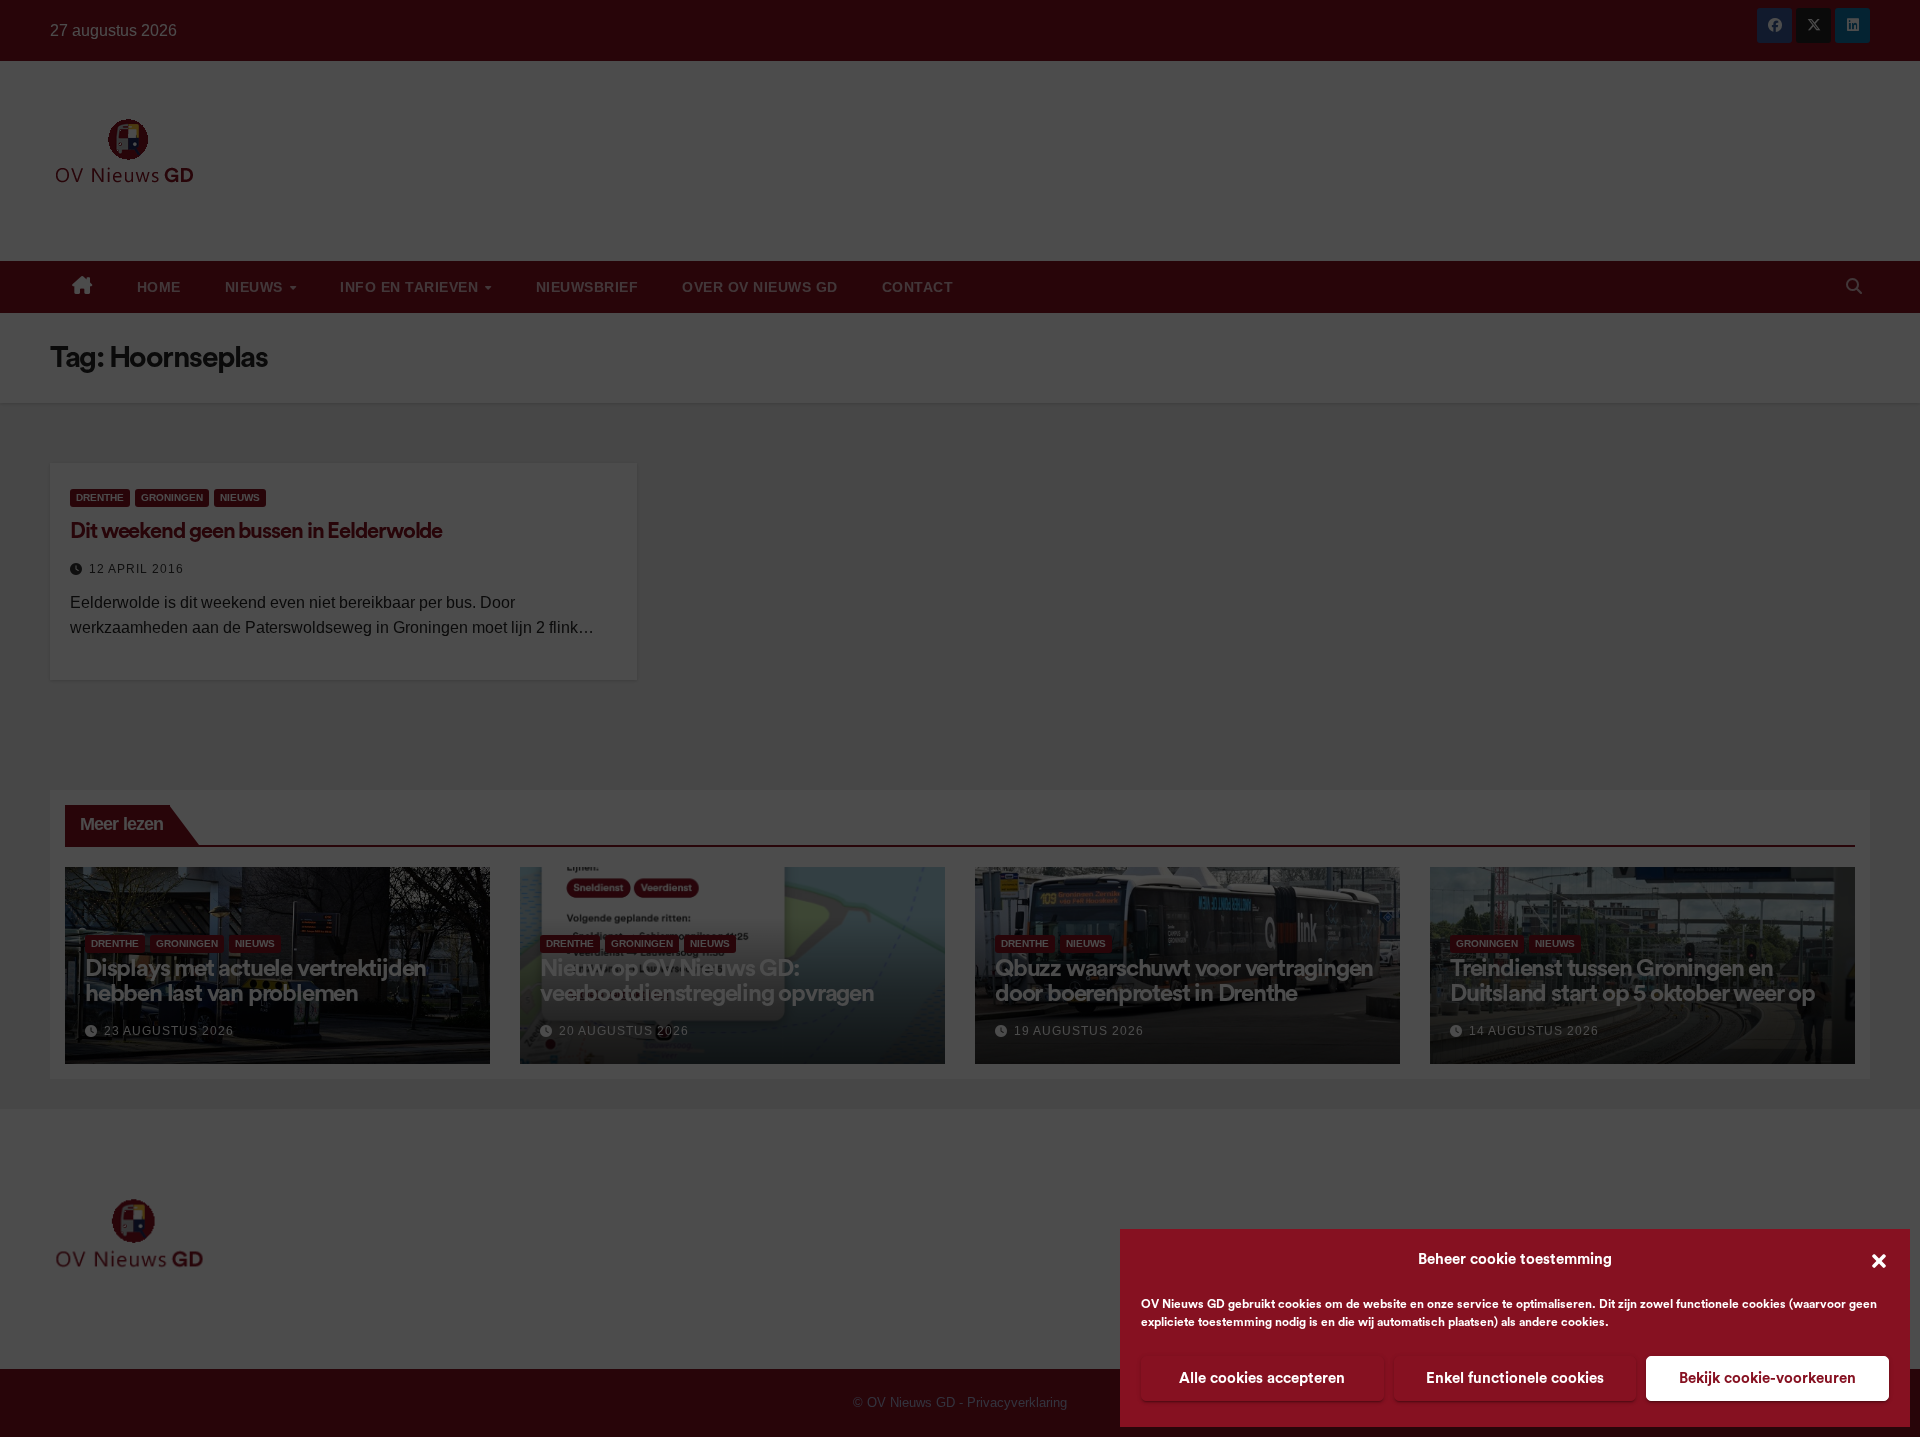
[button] (1879, 1260)
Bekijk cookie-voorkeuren (1767, 1378)
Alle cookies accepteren (1262, 1378)
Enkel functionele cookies (1515, 1378)
